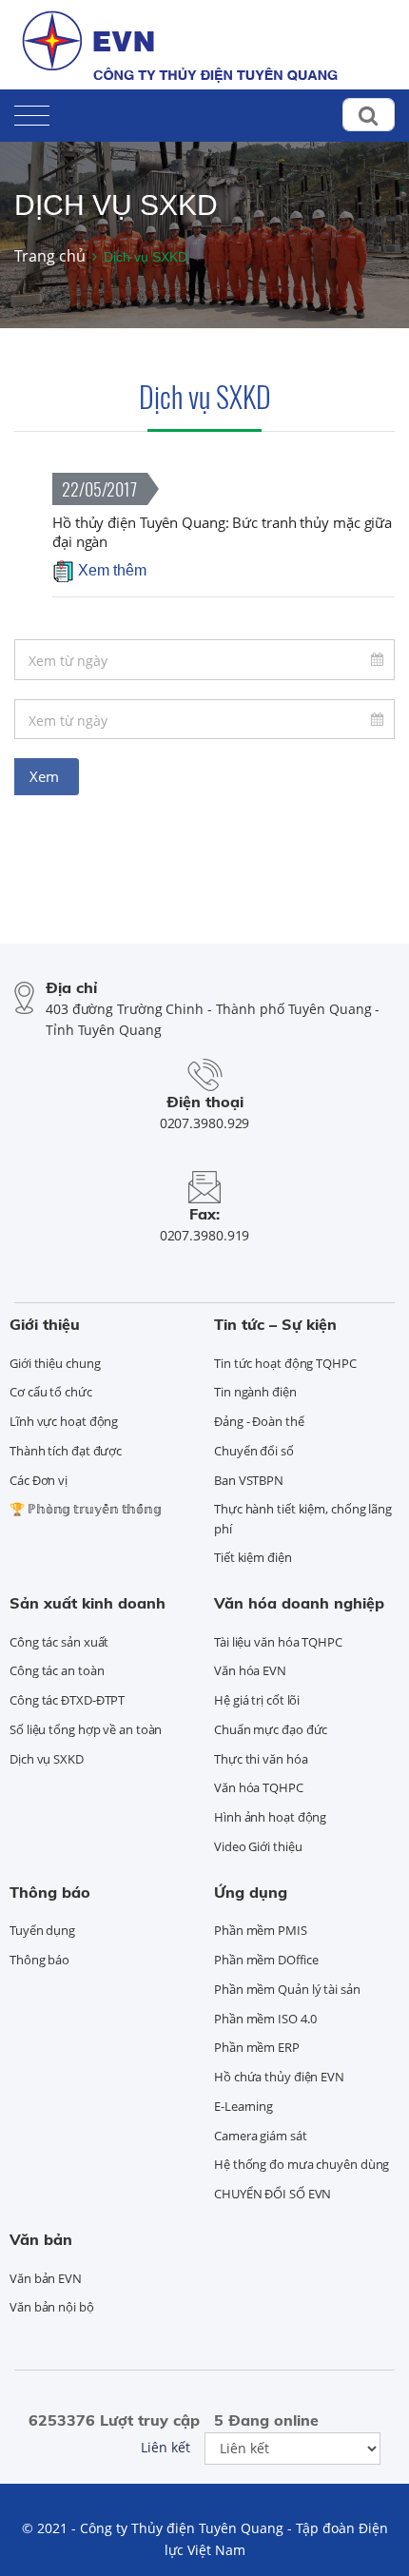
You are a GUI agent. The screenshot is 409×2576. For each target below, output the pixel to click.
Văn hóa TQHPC (259, 1787)
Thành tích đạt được (66, 1451)
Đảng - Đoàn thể (259, 1421)
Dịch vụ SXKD (205, 396)
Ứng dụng (251, 1892)
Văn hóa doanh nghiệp (299, 1603)
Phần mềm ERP (257, 2047)
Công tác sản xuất (59, 1642)
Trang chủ (50, 256)
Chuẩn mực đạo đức (271, 1729)
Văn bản (41, 2239)
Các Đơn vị (39, 1480)
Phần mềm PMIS (261, 1930)
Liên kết (166, 2447)
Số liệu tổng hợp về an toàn (86, 1729)
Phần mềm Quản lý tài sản (287, 1989)
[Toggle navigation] (32, 112)
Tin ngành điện (255, 1392)
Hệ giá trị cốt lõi (257, 1700)
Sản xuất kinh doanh (88, 1603)
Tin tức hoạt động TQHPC (285, 1363)
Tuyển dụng (42, 1930)
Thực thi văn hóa (261, 1759)
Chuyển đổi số (254, 1451)
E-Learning (243, 2106)
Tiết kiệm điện (253, 1557)
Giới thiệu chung (55, 1363)
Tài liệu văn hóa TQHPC (278, 1642)
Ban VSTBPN (249, 1480)
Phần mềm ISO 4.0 (265, 2019)
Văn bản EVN (46, 2278)
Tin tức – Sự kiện (275, 1324)
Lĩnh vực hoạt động (64, 1421)
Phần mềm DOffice (266, 1960)
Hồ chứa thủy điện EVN (279, 2077)
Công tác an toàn (57, 1670)
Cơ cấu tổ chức (51, 1392)
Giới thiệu (45, 1324)
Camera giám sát (261, 2136)
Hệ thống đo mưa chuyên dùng (302, 2164)
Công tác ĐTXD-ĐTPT (67, 1700)
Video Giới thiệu (258, 1846)
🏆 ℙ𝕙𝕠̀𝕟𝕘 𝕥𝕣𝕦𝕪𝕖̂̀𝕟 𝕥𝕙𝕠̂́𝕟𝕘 (86, 1509)
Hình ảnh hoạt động (270, 1817)
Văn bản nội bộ (52, 2307)
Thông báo (50, 1892)
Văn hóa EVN (250, 1670)
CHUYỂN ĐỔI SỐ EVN (273, 2194)
